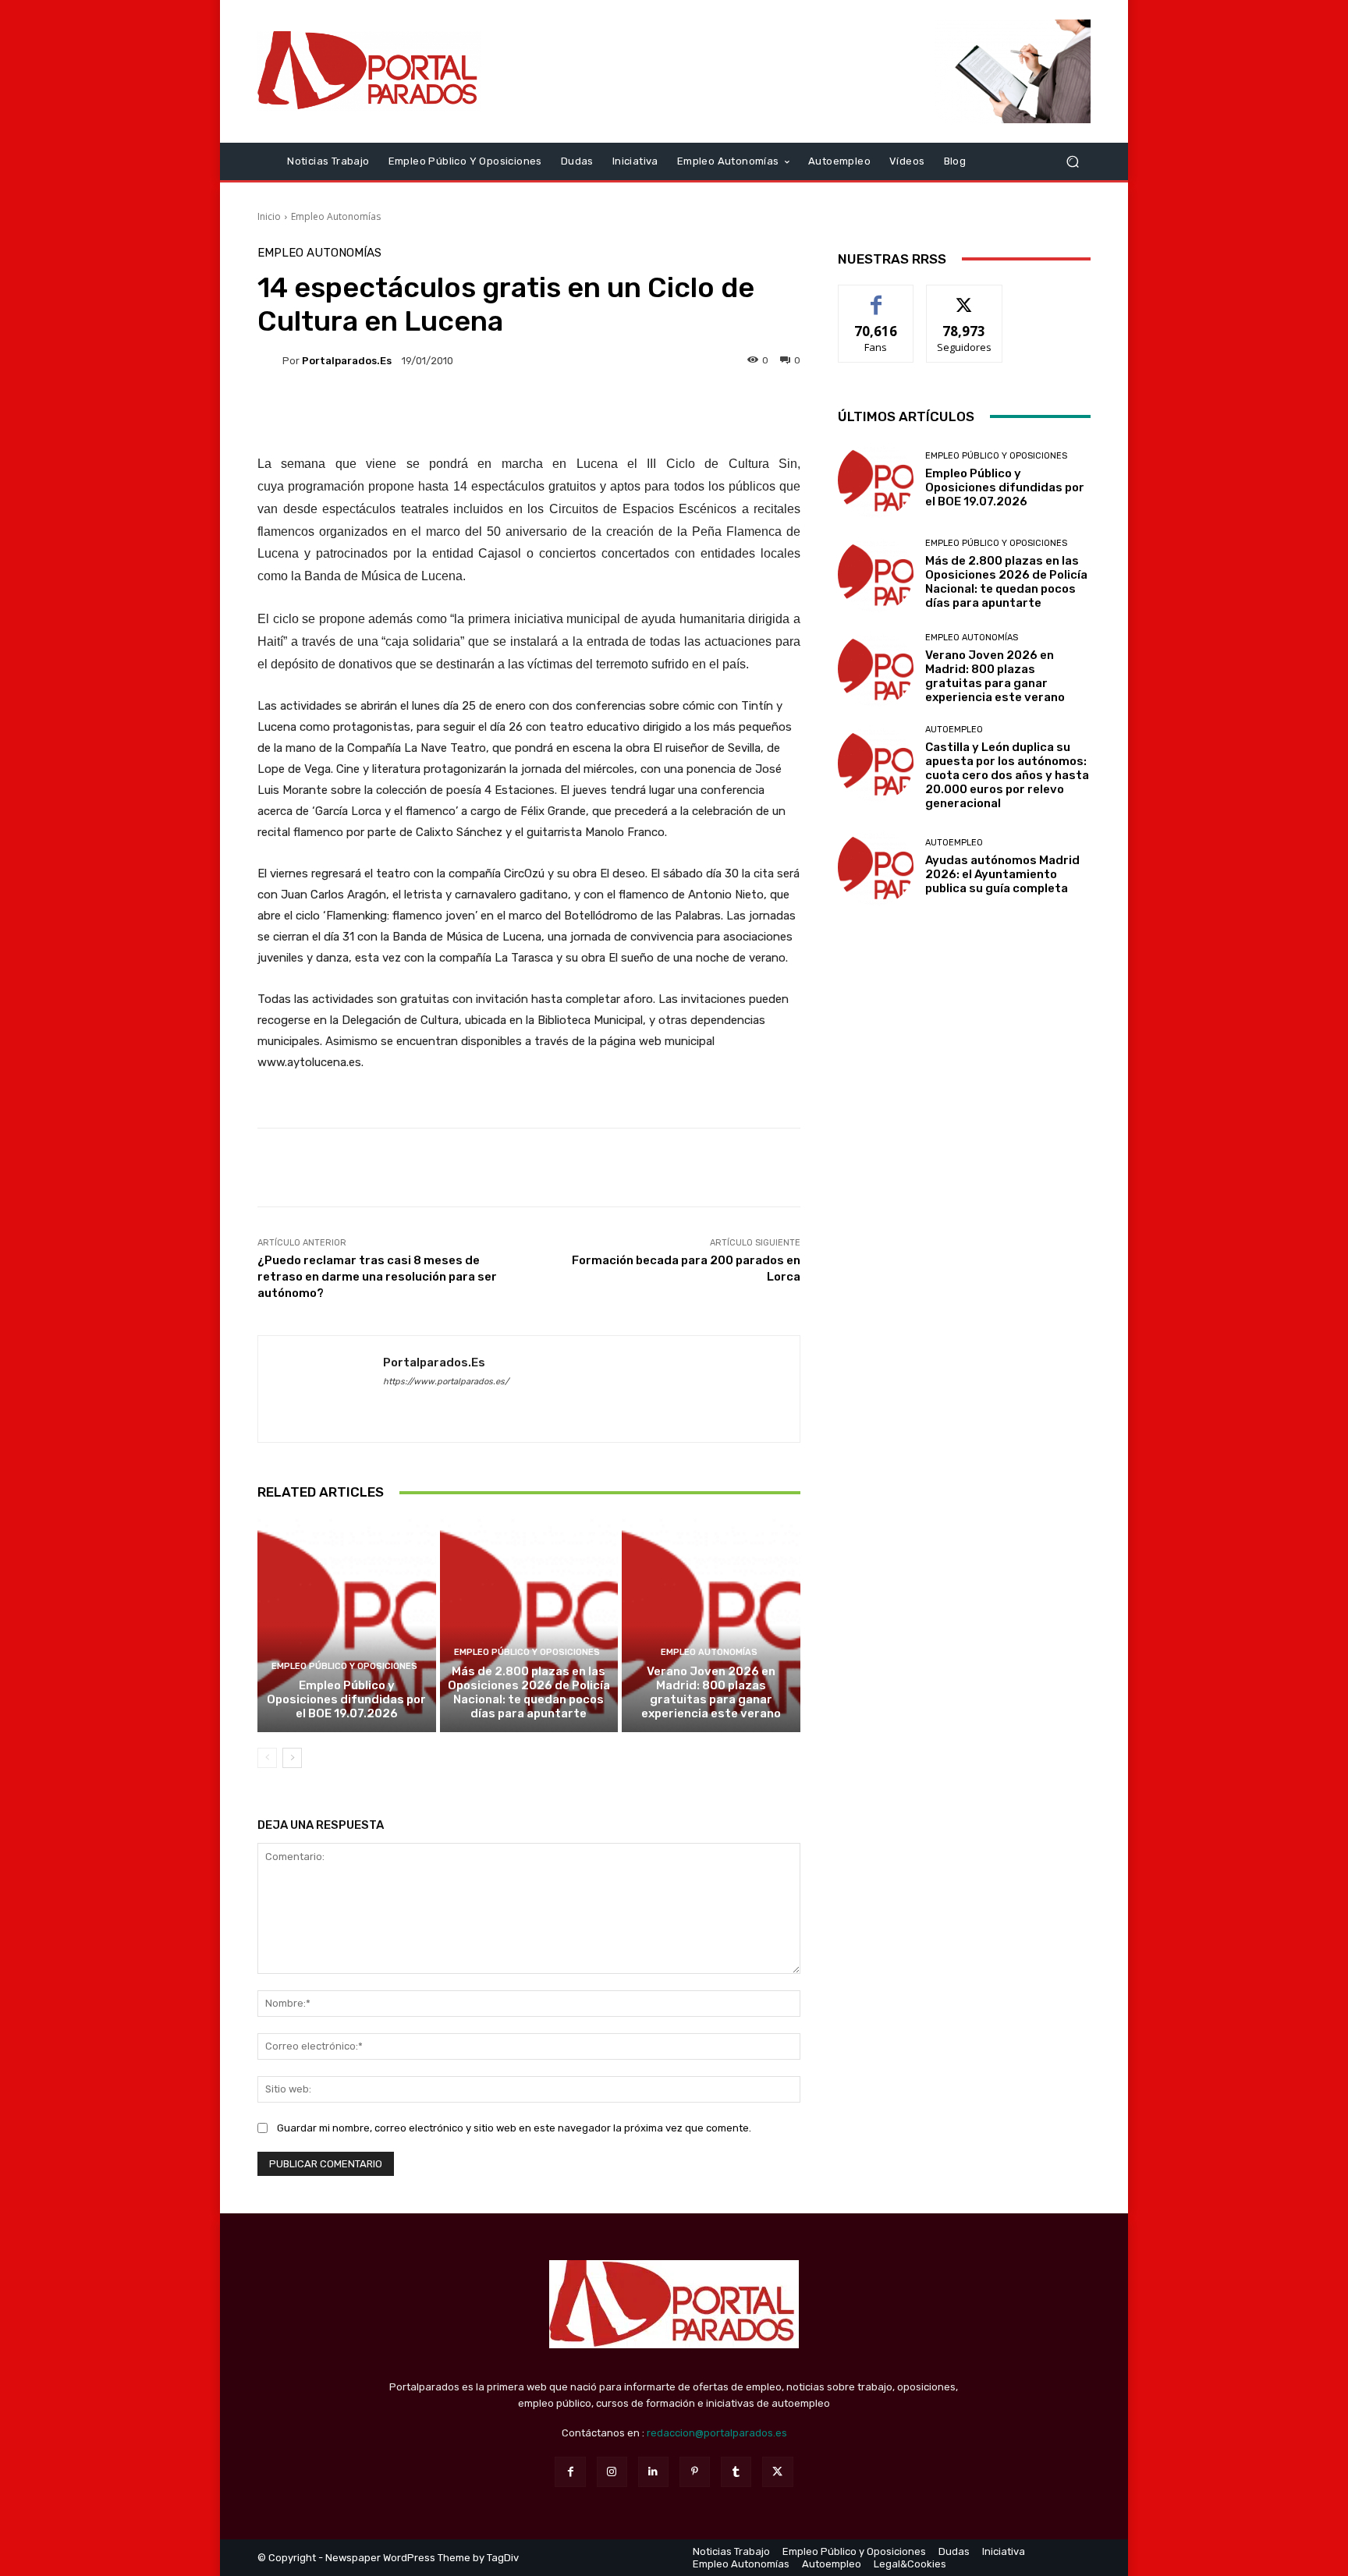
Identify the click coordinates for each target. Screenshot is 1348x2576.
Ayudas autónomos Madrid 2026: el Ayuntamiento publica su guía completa (1002, 874)
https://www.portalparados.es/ (446, 1382)
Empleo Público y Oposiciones (344, 1666)
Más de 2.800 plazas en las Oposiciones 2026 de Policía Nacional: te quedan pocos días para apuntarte (529, 1692)
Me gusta (876, 297)
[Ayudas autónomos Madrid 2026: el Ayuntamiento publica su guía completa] (876, 867)
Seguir (965, 297)
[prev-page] (267, 1758)
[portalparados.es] (270, 360)
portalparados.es (347, 361)
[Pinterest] (695, 2472)
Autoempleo (954, 730)
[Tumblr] (736, 2472)
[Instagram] (612, 2472)
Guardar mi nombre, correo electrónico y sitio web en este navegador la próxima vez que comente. (514, 2128)
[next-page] (292, 1758)
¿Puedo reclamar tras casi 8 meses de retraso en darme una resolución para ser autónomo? (377, 1277)
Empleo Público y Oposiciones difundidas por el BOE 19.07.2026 (346, 1699)
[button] (1072, 161)
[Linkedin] (653, 2472)
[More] (1066, 1168)
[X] (777, 2472)
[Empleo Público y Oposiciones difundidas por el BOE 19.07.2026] (347, 1625)
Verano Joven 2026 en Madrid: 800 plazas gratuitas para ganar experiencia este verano (711, 1692)
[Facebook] (570, 2472)
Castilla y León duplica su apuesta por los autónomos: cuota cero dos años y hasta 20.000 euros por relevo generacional (1007, 775)
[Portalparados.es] (369, 71)
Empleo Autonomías (336, 216)
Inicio (269, 216)
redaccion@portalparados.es (717, 2433)
